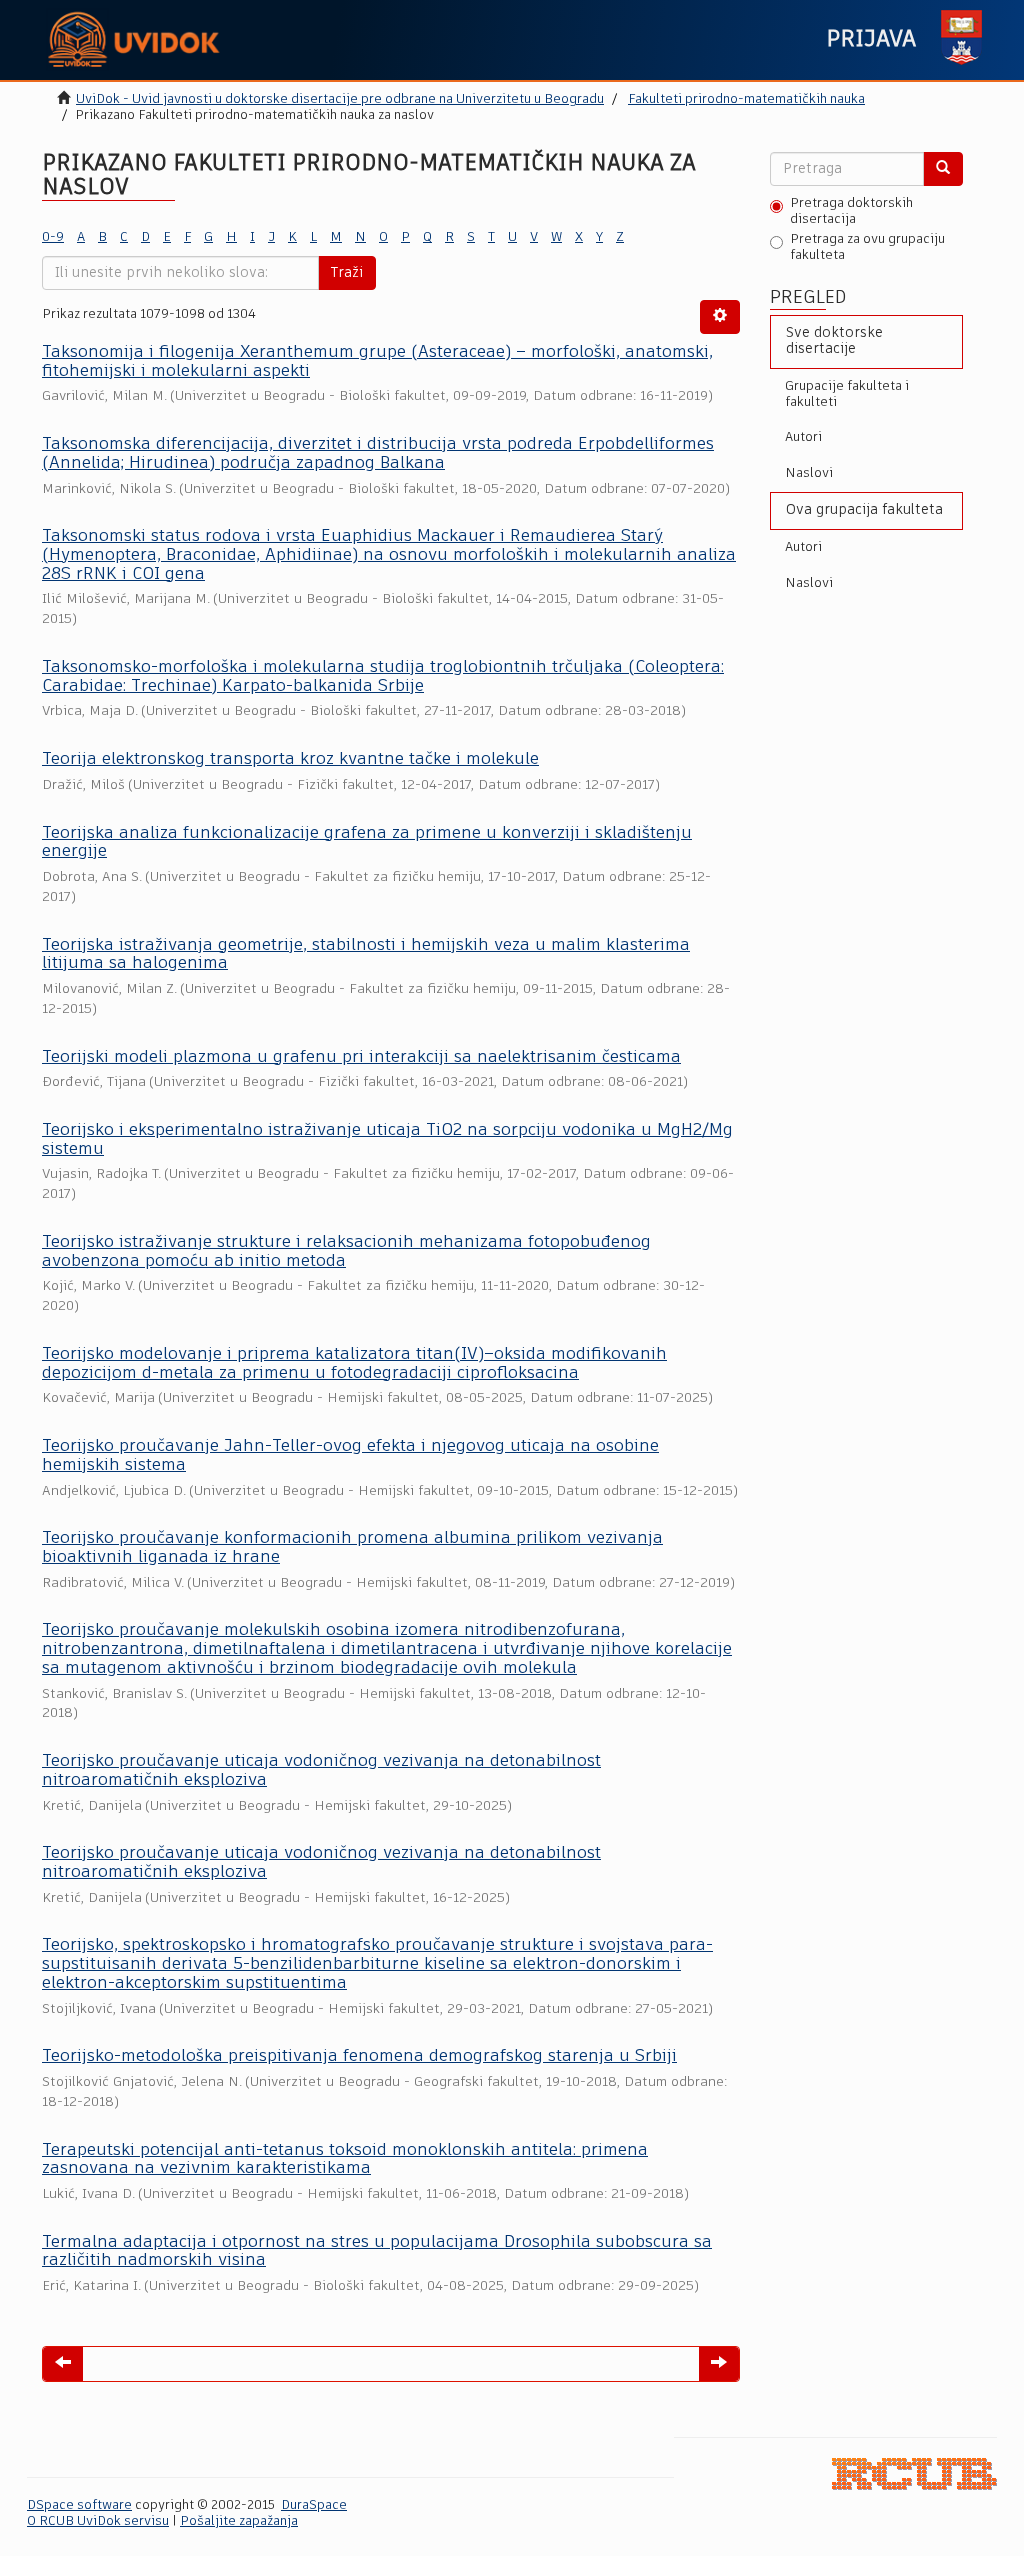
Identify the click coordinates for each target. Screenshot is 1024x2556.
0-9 (53, 237)
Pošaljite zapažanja (239, 2521)
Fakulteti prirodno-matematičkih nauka (746, 99)
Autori (803, 437)
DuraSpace (314, 2505)
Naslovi (809, 473)
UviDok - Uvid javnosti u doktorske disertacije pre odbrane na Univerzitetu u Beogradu (340, 99)
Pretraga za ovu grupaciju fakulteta (867, 247)
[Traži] (943, 169)
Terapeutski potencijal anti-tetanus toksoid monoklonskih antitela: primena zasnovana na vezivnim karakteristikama (345, 2160)
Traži (347, 273)
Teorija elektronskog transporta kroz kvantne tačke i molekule (290, 759)
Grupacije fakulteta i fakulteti (847, 394)
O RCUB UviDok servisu (98, 2521)
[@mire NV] (914, 2474)
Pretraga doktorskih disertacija (851, 211)
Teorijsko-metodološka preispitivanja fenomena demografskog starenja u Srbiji (359, 2056)
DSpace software (79, 2505)
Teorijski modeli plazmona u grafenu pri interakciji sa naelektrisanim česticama (361, 1057)
